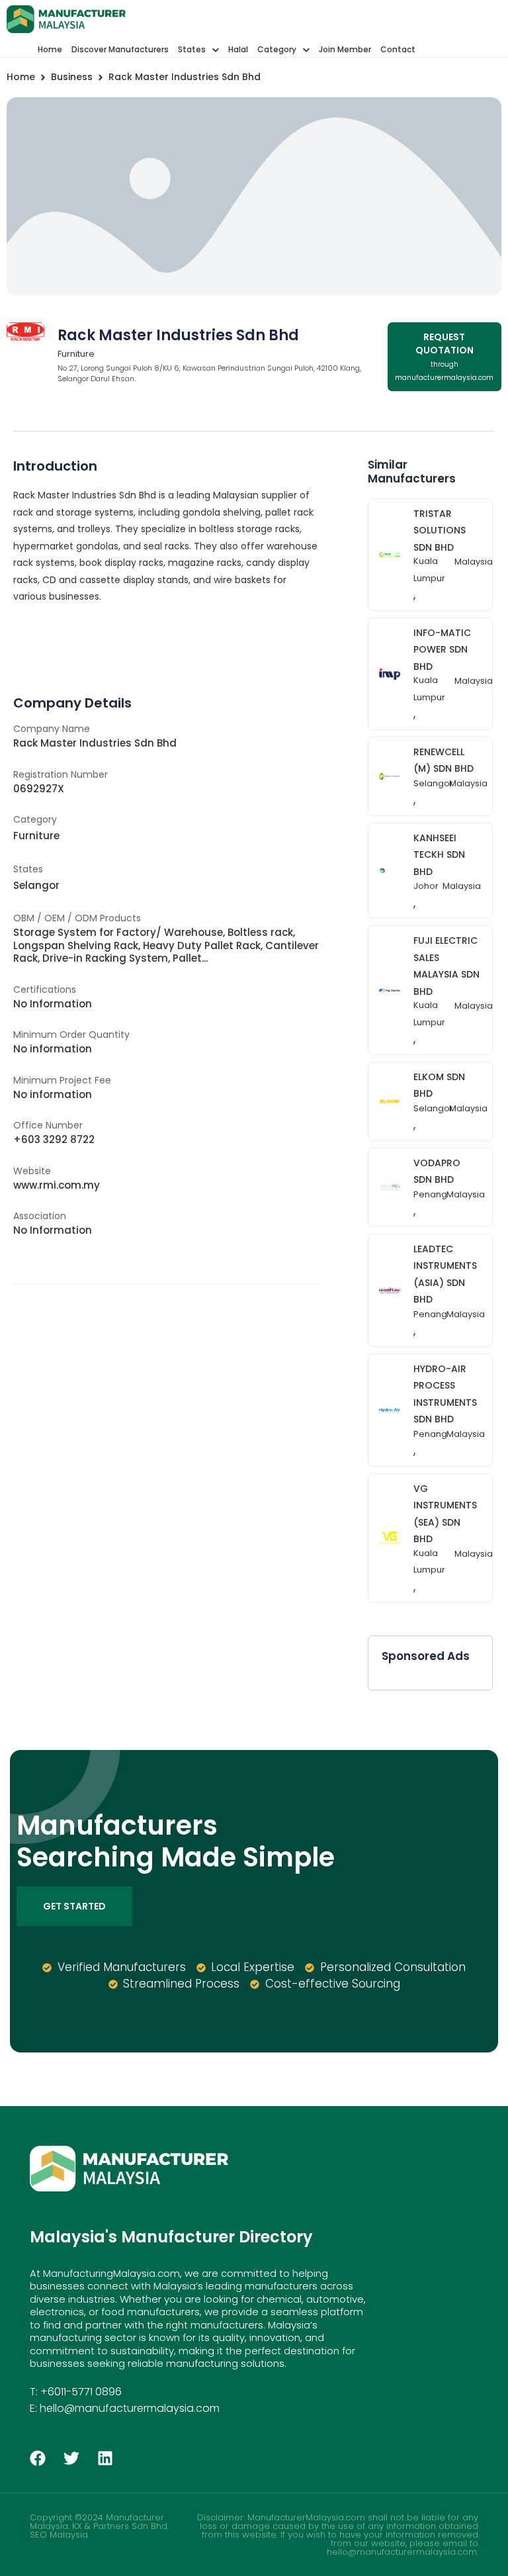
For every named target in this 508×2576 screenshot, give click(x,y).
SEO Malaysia (59, 2535)
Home (21, 77)
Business (72, 77)
